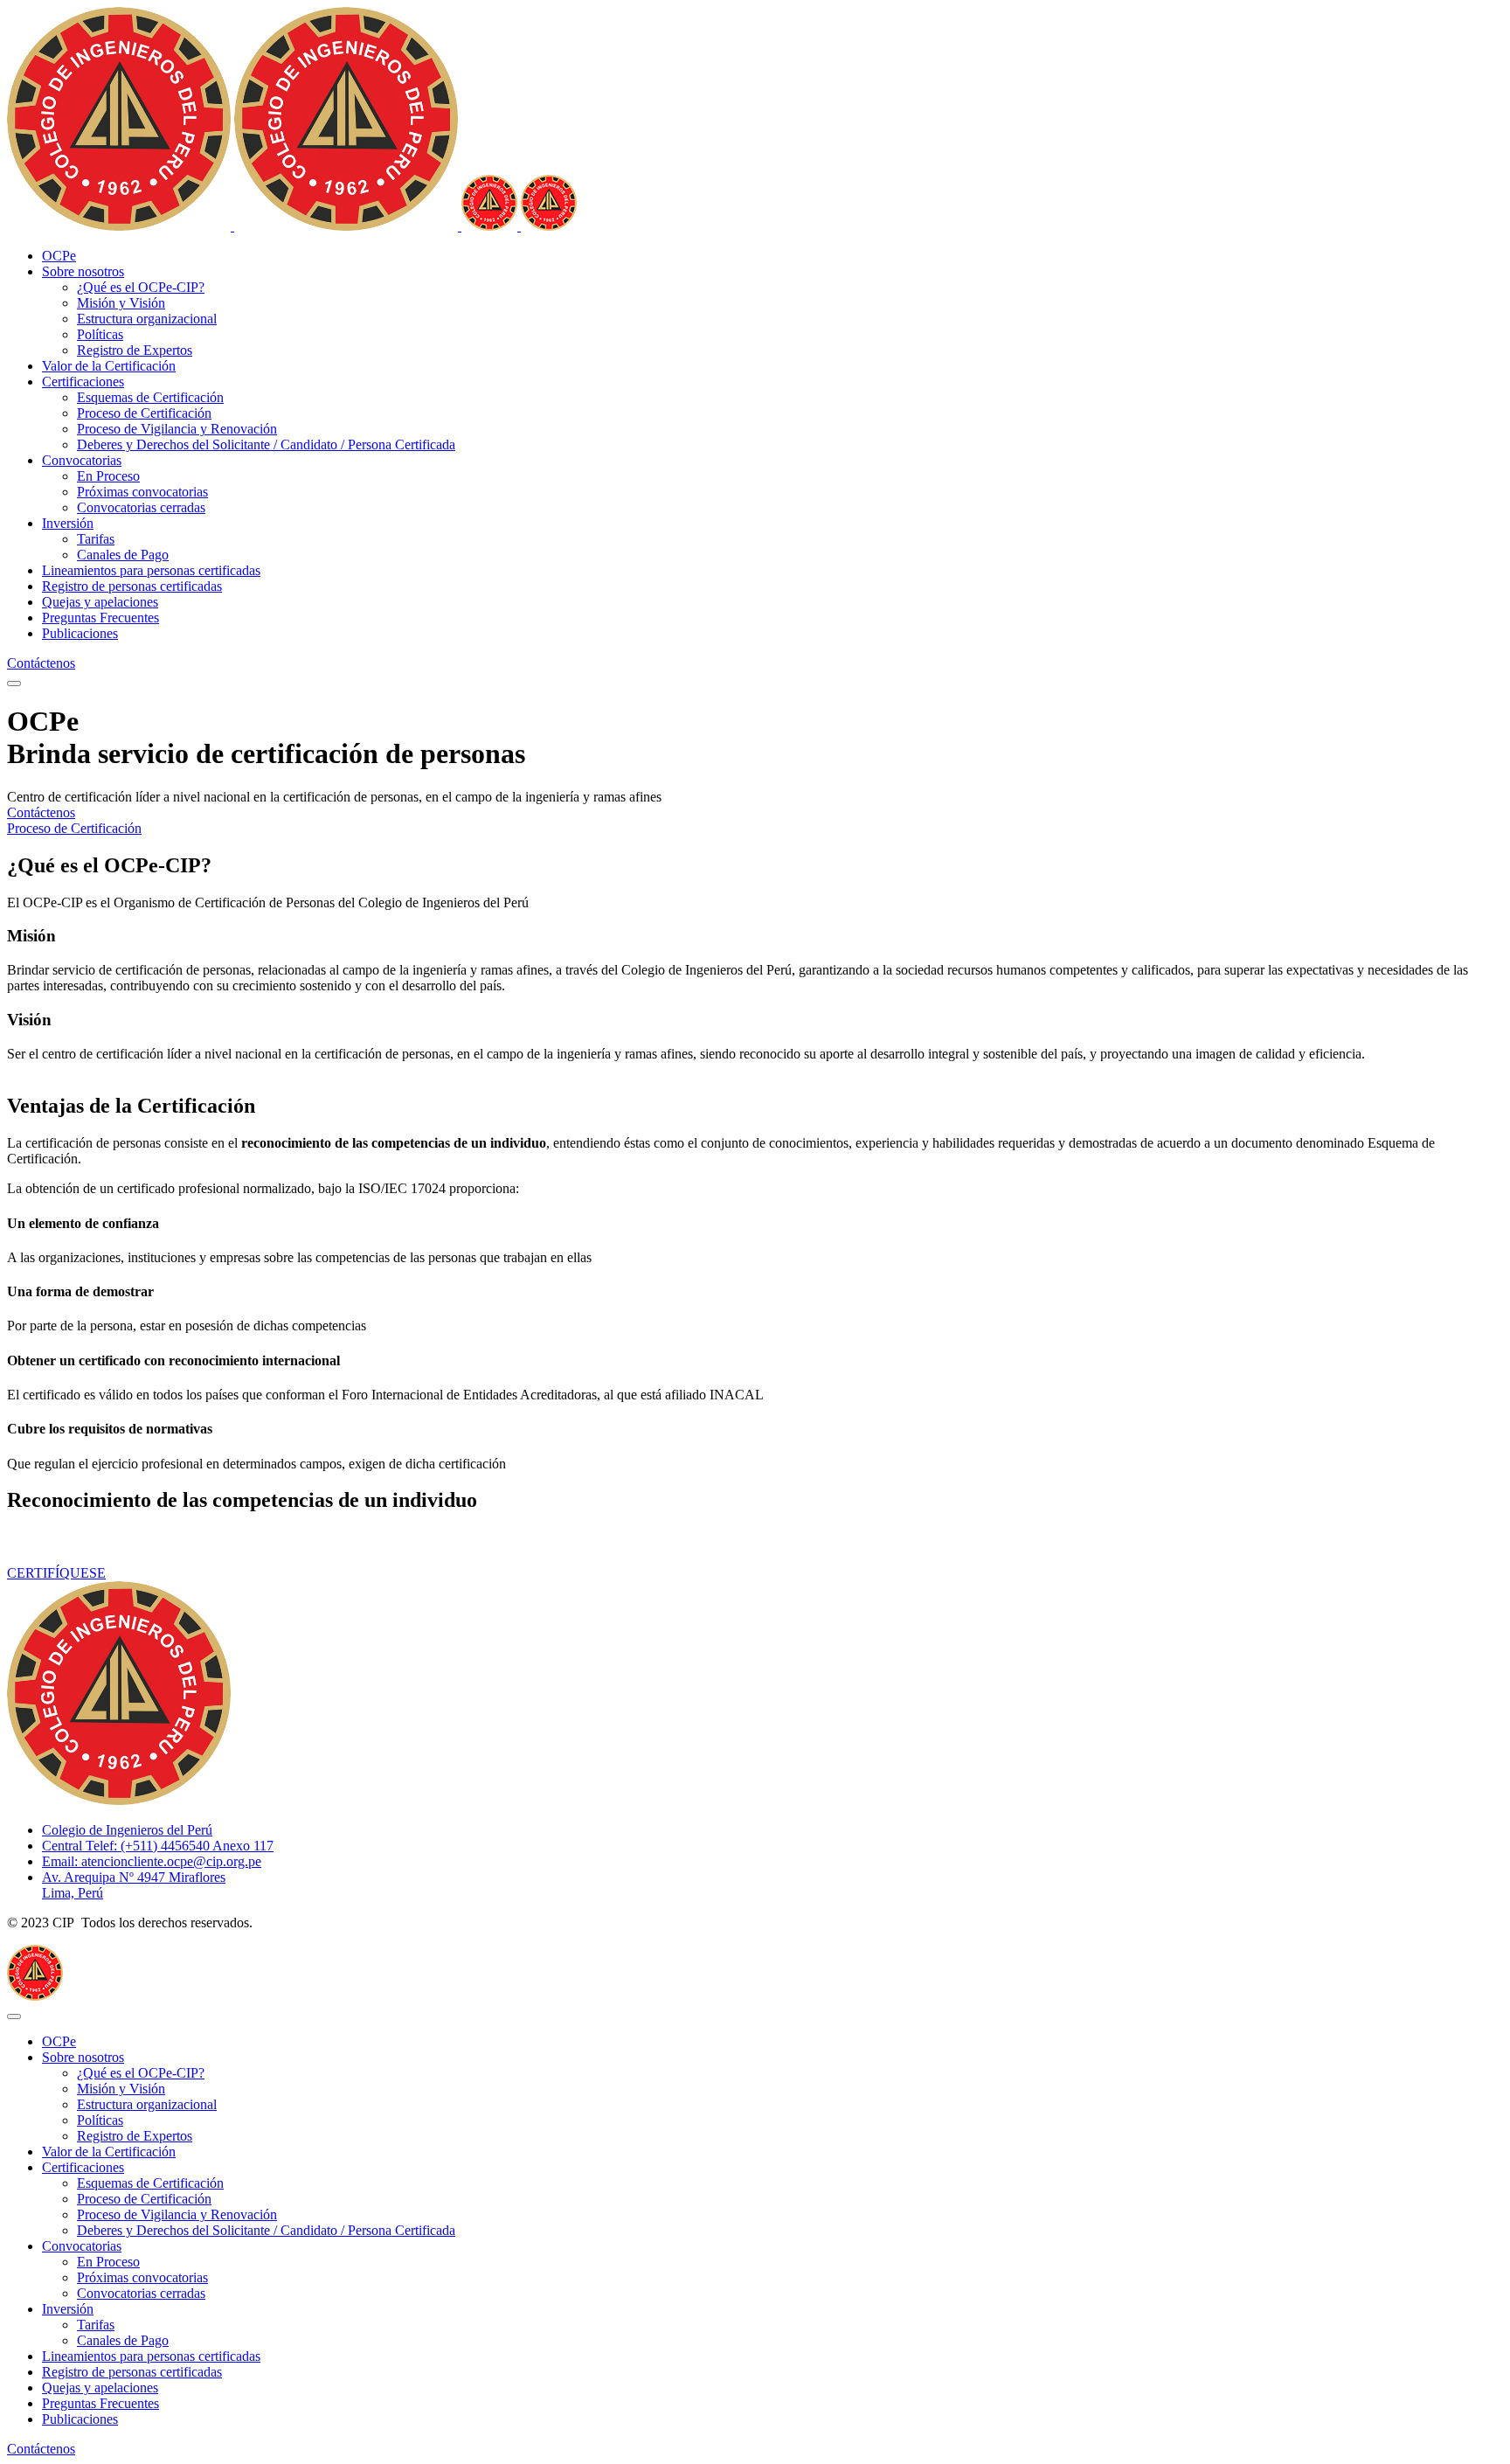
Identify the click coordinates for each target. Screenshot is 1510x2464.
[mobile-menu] (14, 684)
